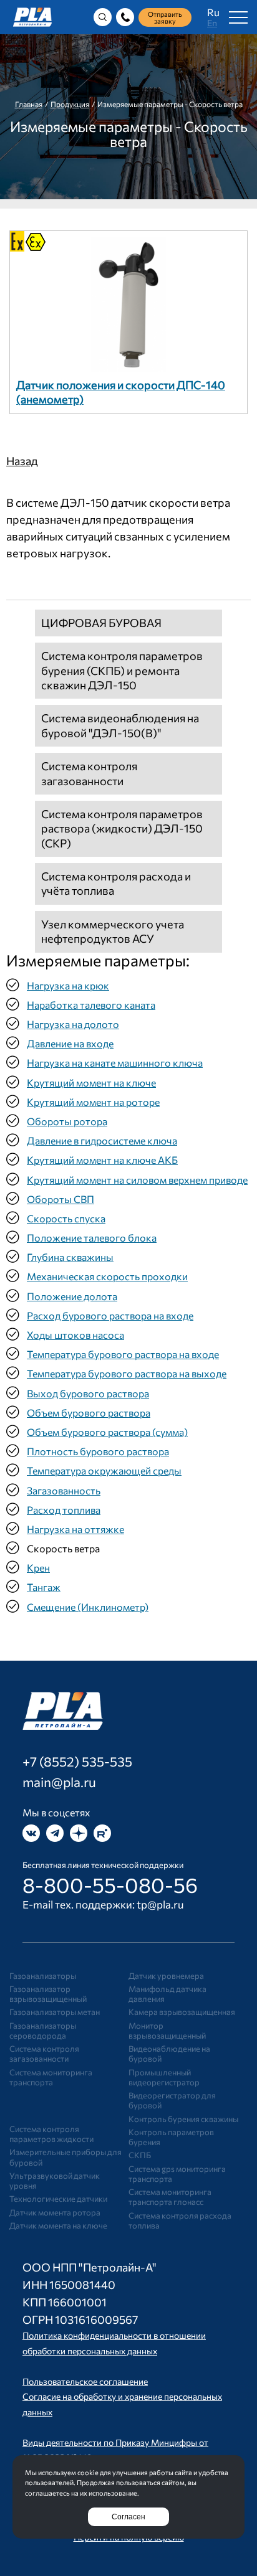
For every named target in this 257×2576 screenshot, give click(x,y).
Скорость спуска (66, 1218)
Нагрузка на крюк (68, 985)
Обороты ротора (67, 1121)
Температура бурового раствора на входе (123, 1354)
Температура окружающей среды (104, 1470)
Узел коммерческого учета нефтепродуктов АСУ (113, 931)
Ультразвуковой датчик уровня (55, 2181)
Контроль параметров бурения (171, 2137)
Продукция (70, 104)
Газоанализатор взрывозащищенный (48, 1994)
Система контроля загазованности (89, 773)
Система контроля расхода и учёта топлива (116, 883)
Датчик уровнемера (166, 1976)
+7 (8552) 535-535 (77, 1761)
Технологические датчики (58, 2199)
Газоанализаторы (43, 1976)
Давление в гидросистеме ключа (102, 1140)
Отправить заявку (165, 17)
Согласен (128, 2517)
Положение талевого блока (92, 1238)
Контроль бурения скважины (183, 2119)
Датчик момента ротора (55, 2212)
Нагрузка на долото (73, 1024)
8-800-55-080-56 (110, 1885)
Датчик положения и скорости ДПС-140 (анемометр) (121, 392)
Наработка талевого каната (91, 1005)
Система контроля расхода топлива (180, 2220)
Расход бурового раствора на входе (110, 1315)
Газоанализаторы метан (55, 2012)
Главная (29, 104)
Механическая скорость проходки (107, 1276)
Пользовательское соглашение (85, 2381)
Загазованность (64, 1490)
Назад (22, 461)
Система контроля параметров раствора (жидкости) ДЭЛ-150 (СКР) (122, 828)
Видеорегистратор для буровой (172, 2100)
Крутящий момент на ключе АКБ (102, 1160)
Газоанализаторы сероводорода (43, 2031)
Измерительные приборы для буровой (65, 2157)
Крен (38, 1568)
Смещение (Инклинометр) (88, 1607)
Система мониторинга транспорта (51, 2077)
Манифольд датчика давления (167, 1994)
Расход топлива (64, 1510)
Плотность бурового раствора (98, 1451)
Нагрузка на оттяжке (75, 1529)
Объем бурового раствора (89, 1413)
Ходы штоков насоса (75, 1335)
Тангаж (44, 1587)
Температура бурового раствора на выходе (127, 1373)
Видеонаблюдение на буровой (169, 2054)
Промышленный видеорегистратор (164, 2077)
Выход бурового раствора (88, 1393)
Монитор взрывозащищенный (167, 2031)
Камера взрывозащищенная (182, 2012)
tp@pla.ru (160, 1904)
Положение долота (72, 1296)
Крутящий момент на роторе (93, 1102)
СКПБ (140, 2155)
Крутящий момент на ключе (91, 1083)
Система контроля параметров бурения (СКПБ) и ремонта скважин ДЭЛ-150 (122, 670)
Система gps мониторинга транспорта (177, 2174)
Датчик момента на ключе (58, 2225)
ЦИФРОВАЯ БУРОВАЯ (101, 623)
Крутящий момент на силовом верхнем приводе (137, 1180)
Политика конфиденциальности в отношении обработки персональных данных (114, 2343)
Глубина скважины (70, 1257)
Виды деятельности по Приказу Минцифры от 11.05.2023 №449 (115, 2450)
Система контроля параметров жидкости (51, 2134)
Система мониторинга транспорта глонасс (170, 2197)
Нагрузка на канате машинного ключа (115, 1063)
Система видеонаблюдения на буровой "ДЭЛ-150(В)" (120, 725)
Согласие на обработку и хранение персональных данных (122, 2404)
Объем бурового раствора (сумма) (107, 1432)
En (212, 23)
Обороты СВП (61, 1199)
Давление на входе (70, 1043)
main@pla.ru (59, 1782)
